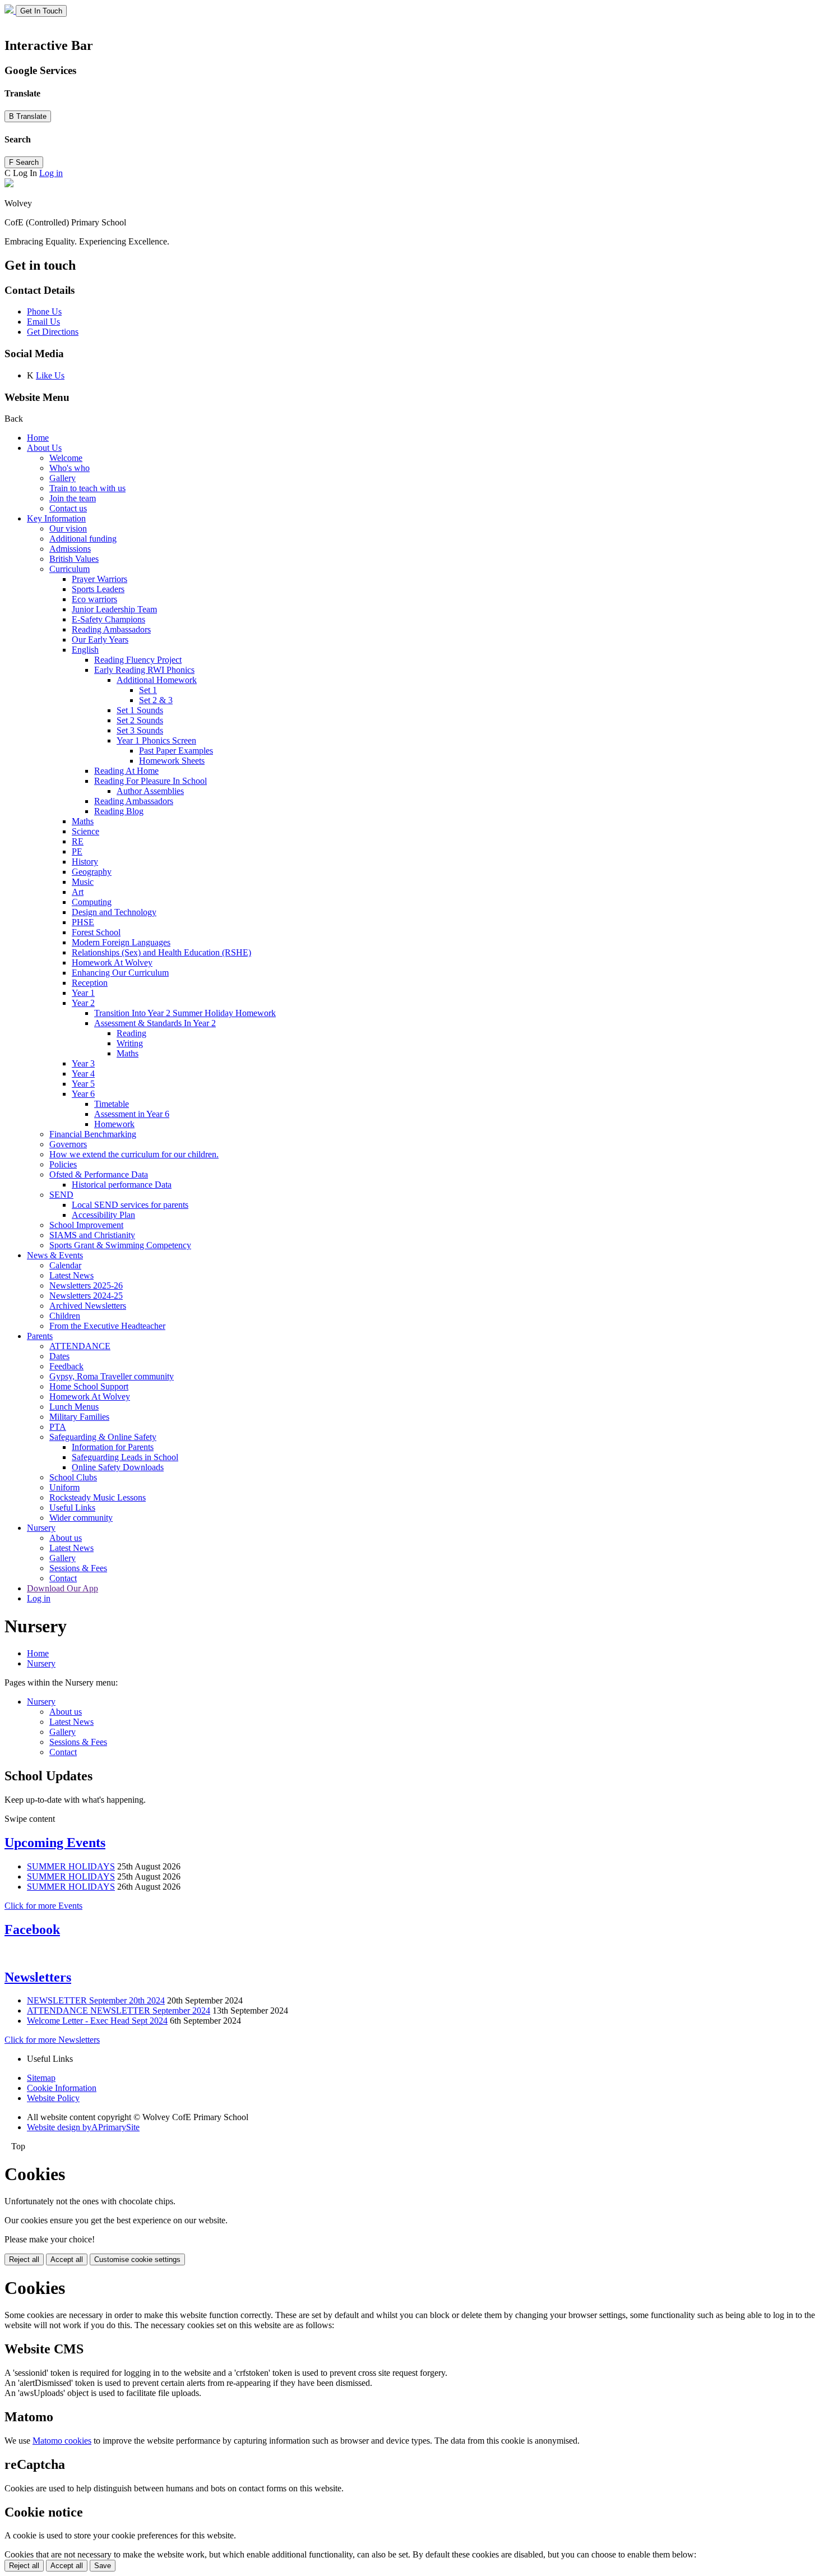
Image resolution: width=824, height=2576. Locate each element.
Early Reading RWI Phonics (144, 670)
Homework (114, 1124)
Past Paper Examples (176, 751)
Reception (90, 983)
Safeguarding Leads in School (125, 1457)
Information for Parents (113, 1447)
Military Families (79, 1417)
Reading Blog (119, 811)
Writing (130, 1043)
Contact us (68, 508)
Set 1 (148, 690)
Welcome (66, 458)
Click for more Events (43, 1906)
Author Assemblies (150, 791)
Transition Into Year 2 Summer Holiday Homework (185, 1013)
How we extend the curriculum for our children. (134, 1154)
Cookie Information (62, 2088)
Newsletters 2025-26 (86, 1285)
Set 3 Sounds (140, 730)
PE (77, 851)
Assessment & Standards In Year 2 (155, 1023)
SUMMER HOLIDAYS (71, 1866)
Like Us (50, 375)
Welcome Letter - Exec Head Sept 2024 (97, 2021)
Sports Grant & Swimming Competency (120, 1245)
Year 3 (83, 1063)
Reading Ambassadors (111, 629)
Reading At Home (126, 771)
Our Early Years (100, 640)
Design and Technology (114, 912)
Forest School (96, 932)
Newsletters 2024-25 (86, 1296)
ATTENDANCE (80, 1346)
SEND (61, 1195)
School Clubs (73, 1477)
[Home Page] (10, 10)
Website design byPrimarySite (83, 2127)
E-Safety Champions (108, 619)
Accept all (67, 2259)
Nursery (41, 1528)
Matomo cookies (62, 2441)
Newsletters (38, 1977)
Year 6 (83, 1094)
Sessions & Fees (78, 1568)
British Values (74, 559)
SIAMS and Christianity (92, 1235)
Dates (59, 1356)
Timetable (112, 1104)
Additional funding (83, 539)
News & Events (55, 1255)
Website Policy (53, 2098)
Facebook (32, 1929)
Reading (131, 1033)
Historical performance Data (122, 1185)
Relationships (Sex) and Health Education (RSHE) (161, 952)
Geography (92, 872)
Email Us (43, 322)
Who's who (70, 468)
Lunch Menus (74, 1407)
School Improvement (86, 1225)
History (85, 862)
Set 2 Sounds (140, 720)
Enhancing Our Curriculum (120, 973)
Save (103, 2566)
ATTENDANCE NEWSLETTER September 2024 (119, 2011)
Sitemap (41, 2078)
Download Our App (63, 1588)
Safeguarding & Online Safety (103, 1437)
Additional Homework (157, 680)
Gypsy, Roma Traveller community (112, 1376)
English (85, 650)
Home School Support (89, 1386)
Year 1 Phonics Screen (156, 740)
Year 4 (83, 1074)
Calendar (65, 1265)
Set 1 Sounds (140, 710)
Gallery (63, 478)
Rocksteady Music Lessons (98, 1497)
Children (65, 1316)
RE (78, 841)
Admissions (70, 549)
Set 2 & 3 (156, 700)
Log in (51, 173)
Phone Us (44, 311)
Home (38, 438)
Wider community (81, 1518)
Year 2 (83, 1003)
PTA (58, 1427)
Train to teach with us (87, 488)
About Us (44, 448)
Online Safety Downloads (118, 1467)
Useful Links (72, 1508)
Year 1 (83, 993)
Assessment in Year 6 (132, 1114)
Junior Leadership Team (114, 609)
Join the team (73, 498)
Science (85, 831)
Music (83, 882)
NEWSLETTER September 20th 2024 (96, 2000)
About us (66, 1538)
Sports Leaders (98, 589)
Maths (83, 821)
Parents (40, 1336)
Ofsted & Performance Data (99, 1174)
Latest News (71, 1275)
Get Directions (53, 332)
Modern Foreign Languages (121, 942)
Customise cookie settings (137, 2259)
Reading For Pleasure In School (151, 781)
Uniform (64, 1487)
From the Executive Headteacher (107, 1326)
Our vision (68, 528)
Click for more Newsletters (52, 2040)
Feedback (66, 1366)
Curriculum (70, 569)
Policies (63, 1164)
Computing (92, 902)
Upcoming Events (55, 1843)
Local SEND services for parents (130, 1205)
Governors (68, 1144)
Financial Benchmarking (93, 1134)
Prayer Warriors (99, 579)
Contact (63, 1578)
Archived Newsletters (88, 1306)
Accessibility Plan (103, 1215)
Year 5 (83, 1084)
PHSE (83, 922)
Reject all (24, 2259)
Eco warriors (94, 599)
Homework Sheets (172, 761)
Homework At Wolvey (112, 962)
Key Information (56, 518)
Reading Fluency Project (138, 660)
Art (78, 892)
